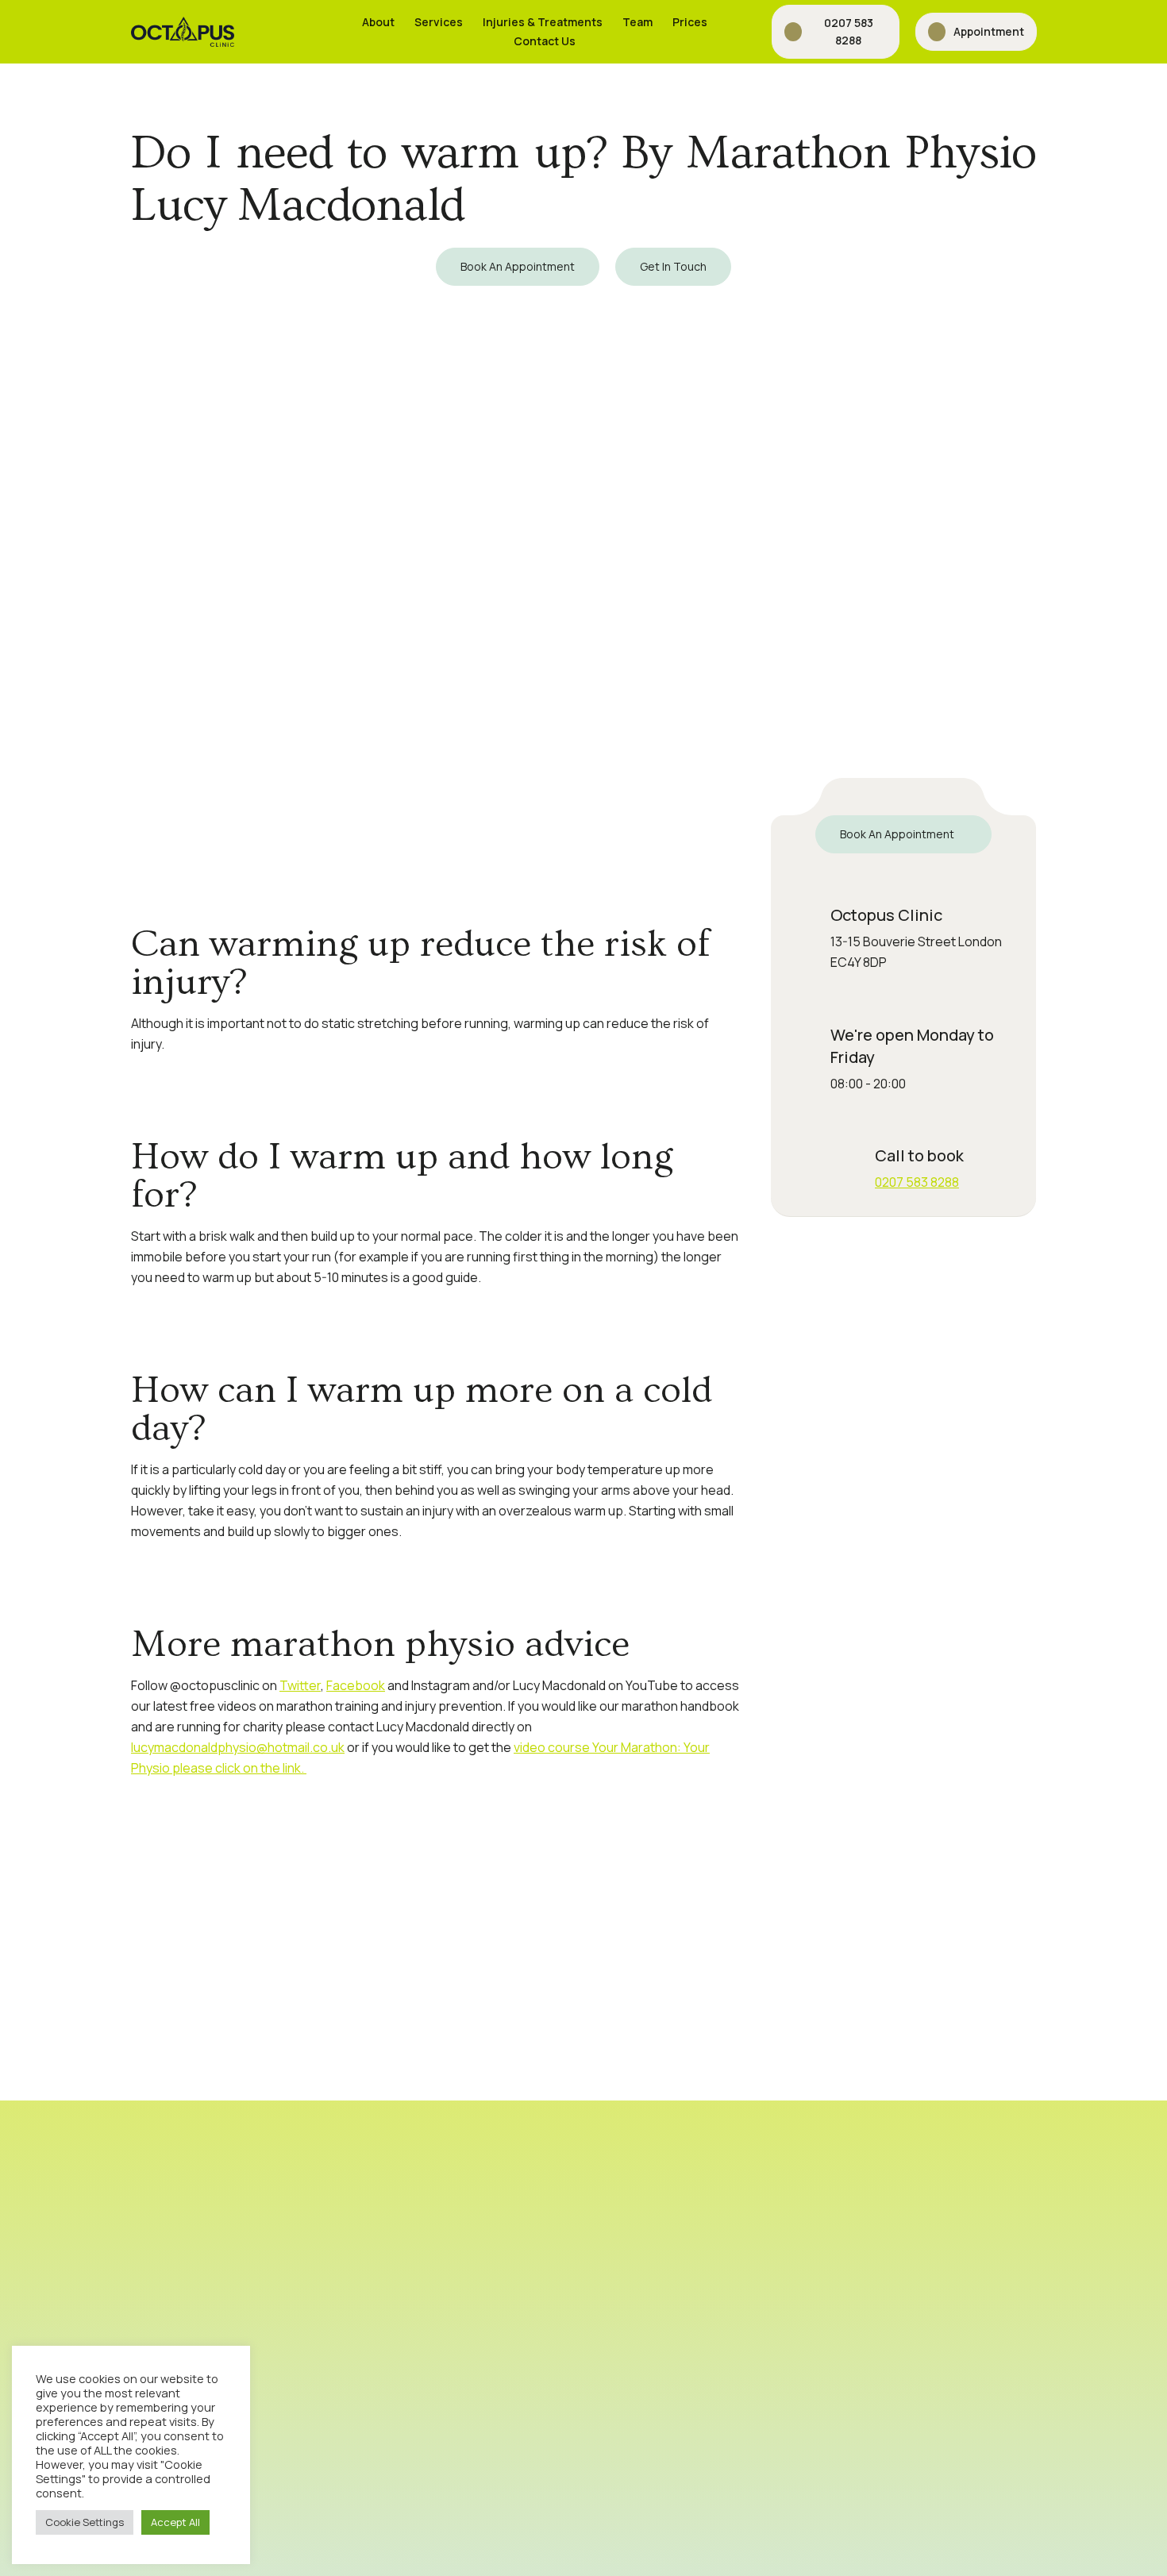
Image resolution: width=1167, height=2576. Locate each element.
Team (637, 22)
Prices (690, 22)
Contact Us (545, 41)
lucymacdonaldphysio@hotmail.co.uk (238, 1747)
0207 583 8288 (917, 1182)
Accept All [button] (175, 2522)
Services (439, 22)
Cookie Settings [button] (85, 2522)
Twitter (300, 1685)
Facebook (356, 1685)
